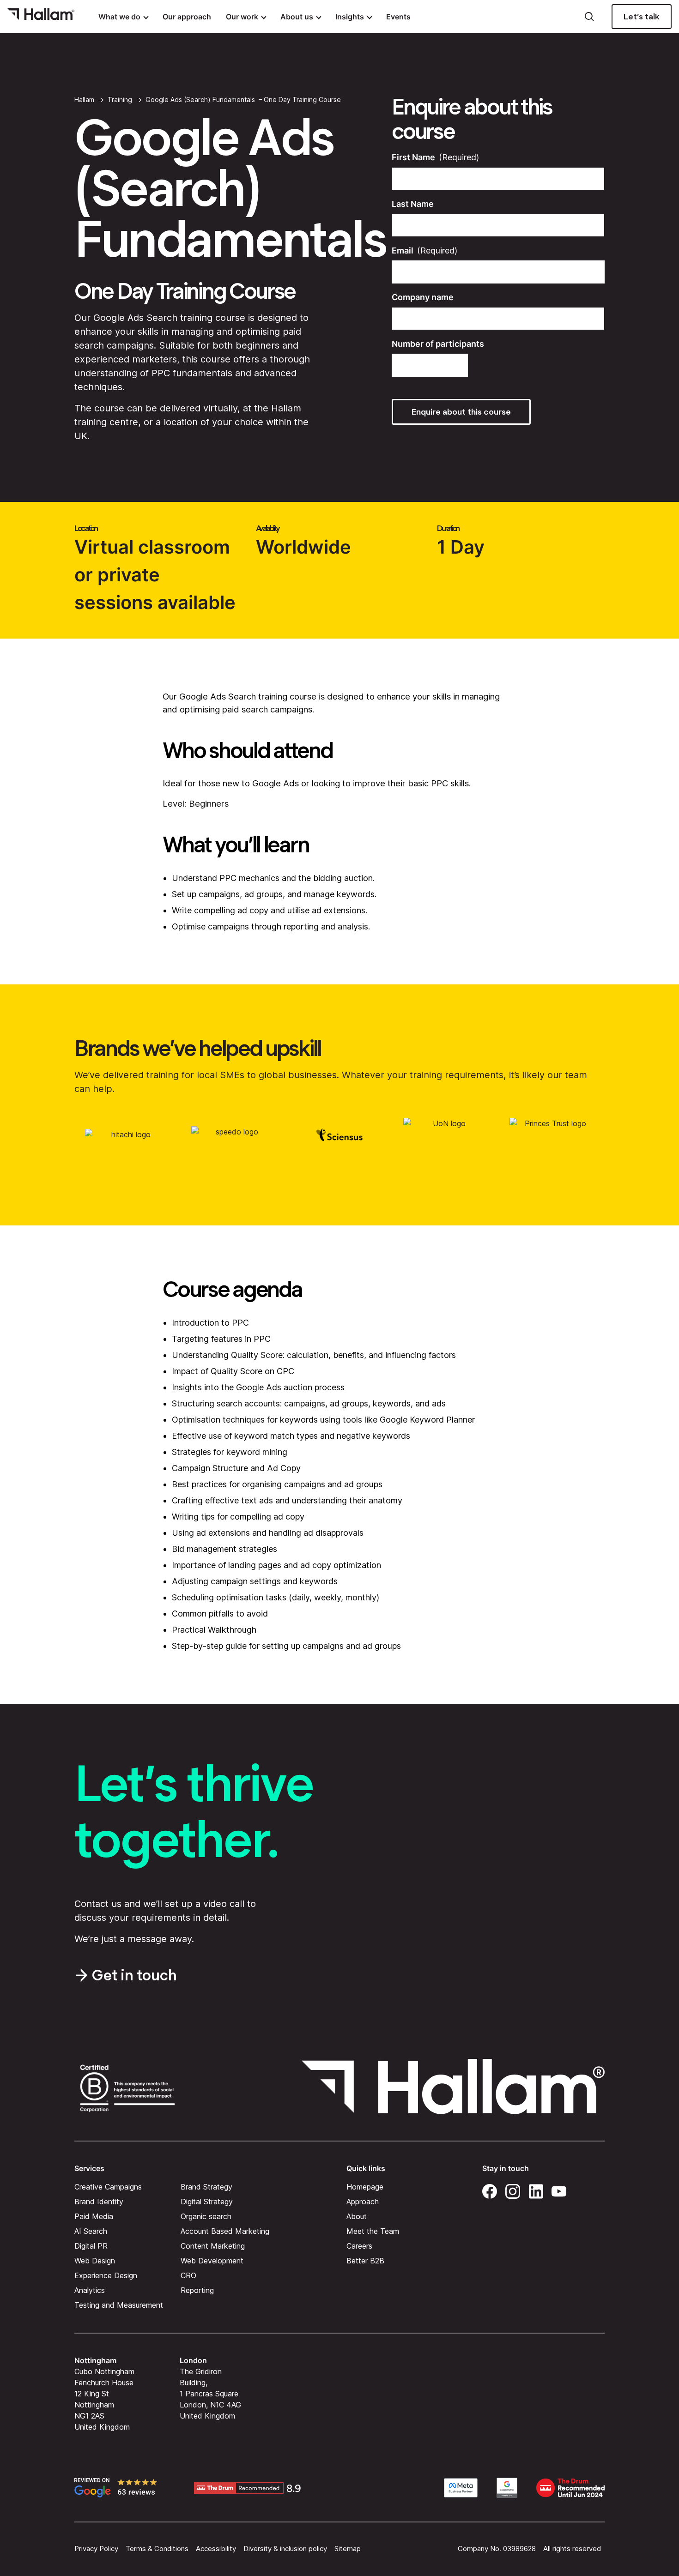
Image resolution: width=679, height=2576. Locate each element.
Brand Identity (99, 2201)
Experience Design (106, 2275)
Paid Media (94, 2216)
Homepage (365, 2186)
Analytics (90, 2290)
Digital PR (91, 2245)
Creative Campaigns (108, 2186)
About (357, 2216)
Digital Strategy (207, 2201)
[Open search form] (589, 17)
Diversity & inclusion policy (285, 2549)
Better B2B (365, 2260)
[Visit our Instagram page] (513, 2190)
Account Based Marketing (225, 2231)
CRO (188, 2275)
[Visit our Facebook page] (490, 2190)
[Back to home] (41, 17)
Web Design (95, 2260)
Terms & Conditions (157, 2549)
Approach (363, 2201)
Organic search (206, 2216)
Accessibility (216, 2549)
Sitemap (348, 2549)
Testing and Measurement (119, 2305)
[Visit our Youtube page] (559, 2190)
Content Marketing (213, 2245)
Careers (359, 2245)
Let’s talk (642, 17)
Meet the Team (373, 2231)
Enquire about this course (461, 412)
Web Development (212, 2260)
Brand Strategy (206, 2186)
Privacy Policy (96, 2549)
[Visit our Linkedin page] (536, 2190)
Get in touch (134, 1975)
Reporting (197, 2290)
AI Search (91, 2231)
